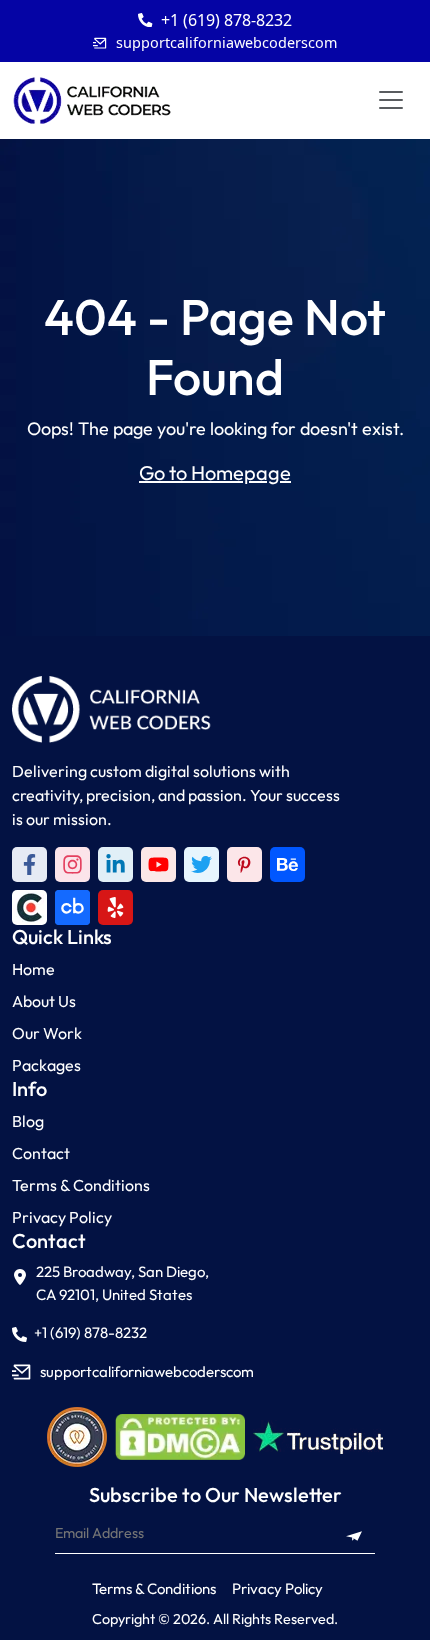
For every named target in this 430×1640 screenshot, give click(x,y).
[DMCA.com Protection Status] (180, 1437)
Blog (28, 1121)
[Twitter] (201, 864)
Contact (41, 1153)
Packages (46, 1065)
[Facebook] (29, 864)
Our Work (47, 1033)
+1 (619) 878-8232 (226, 20)
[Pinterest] (244, 864)
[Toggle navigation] (391, 100)
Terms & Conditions (81, 1185)
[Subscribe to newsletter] (354, 1534)
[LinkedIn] (115, 864)
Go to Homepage (215, 472)
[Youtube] (158, 864)
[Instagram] (72, 864)
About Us (44, 1001)
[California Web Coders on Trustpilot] (287, 864)
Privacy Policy (62, 1217)
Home (33, 969)
